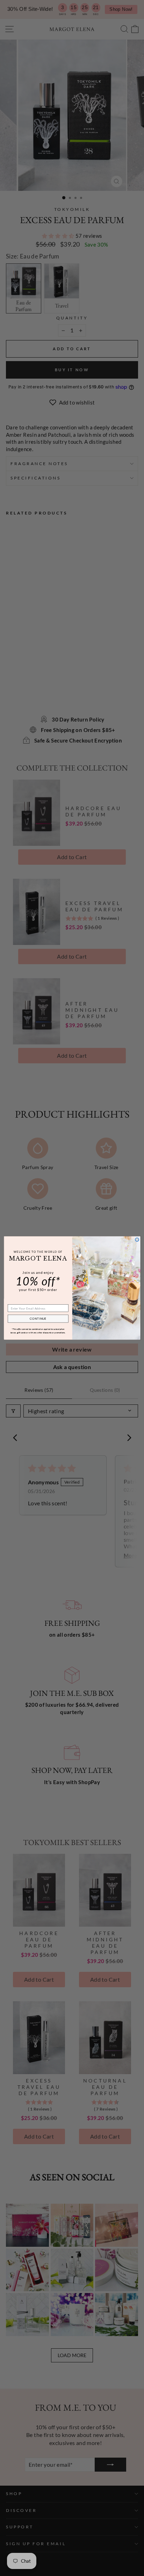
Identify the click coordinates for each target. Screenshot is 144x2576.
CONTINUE (38, 1319)
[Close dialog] (137, 1240)
